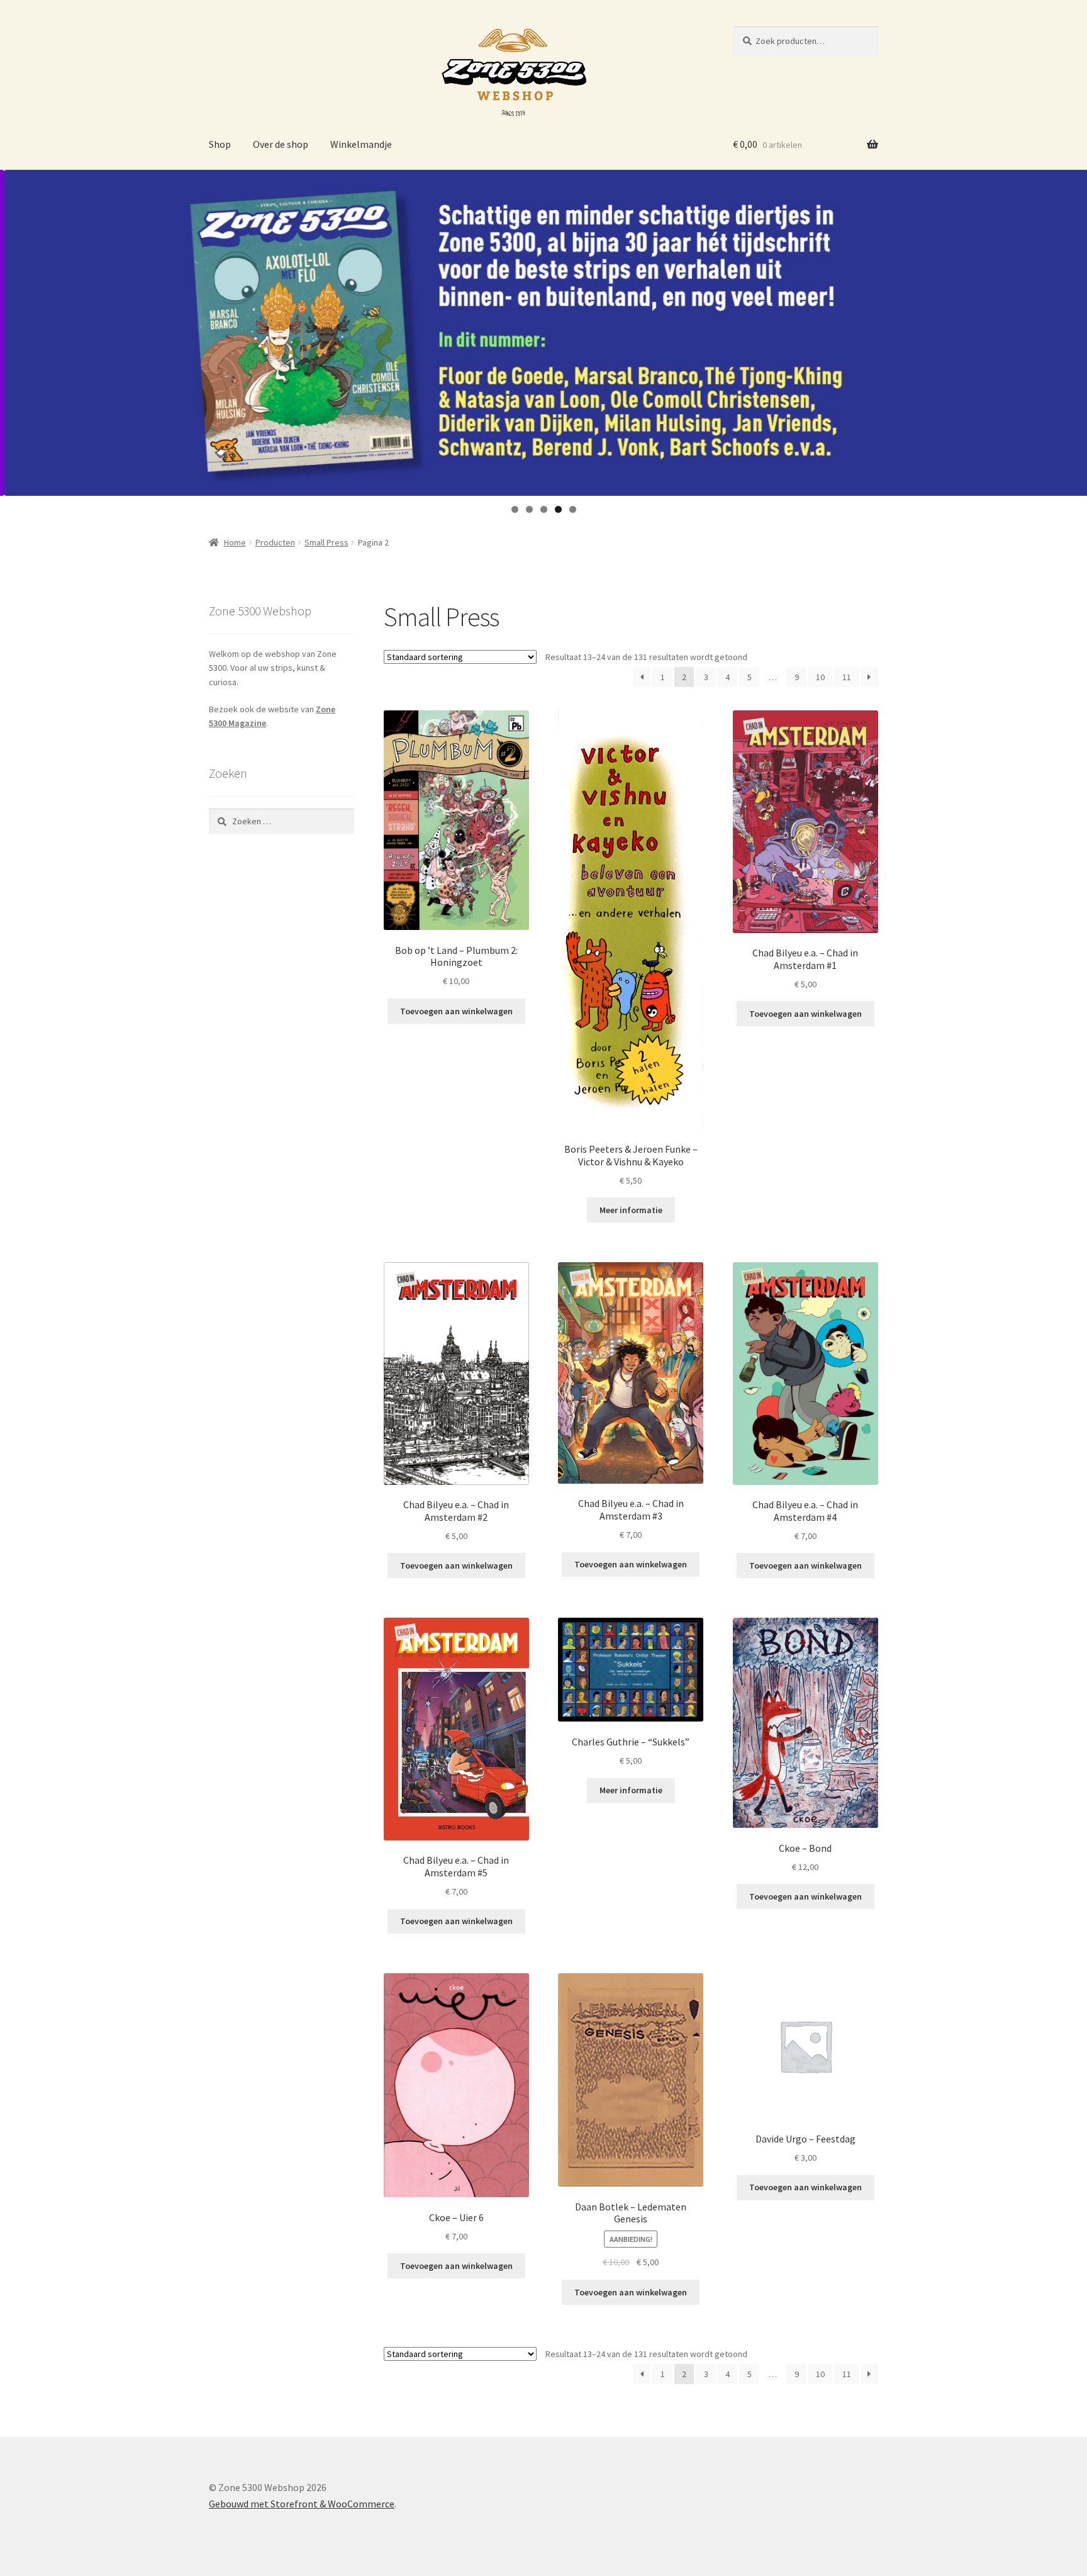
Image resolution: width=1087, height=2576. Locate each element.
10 (820, 677)
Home (235, 542)
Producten (275, 542)
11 (847, 677)
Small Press (326, 542)
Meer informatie (631, 1210)
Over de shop (281, 144)
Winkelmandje (361, 144)
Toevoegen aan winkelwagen (456, 1011)
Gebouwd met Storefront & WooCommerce (302, 2504)
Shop (220, 144)
